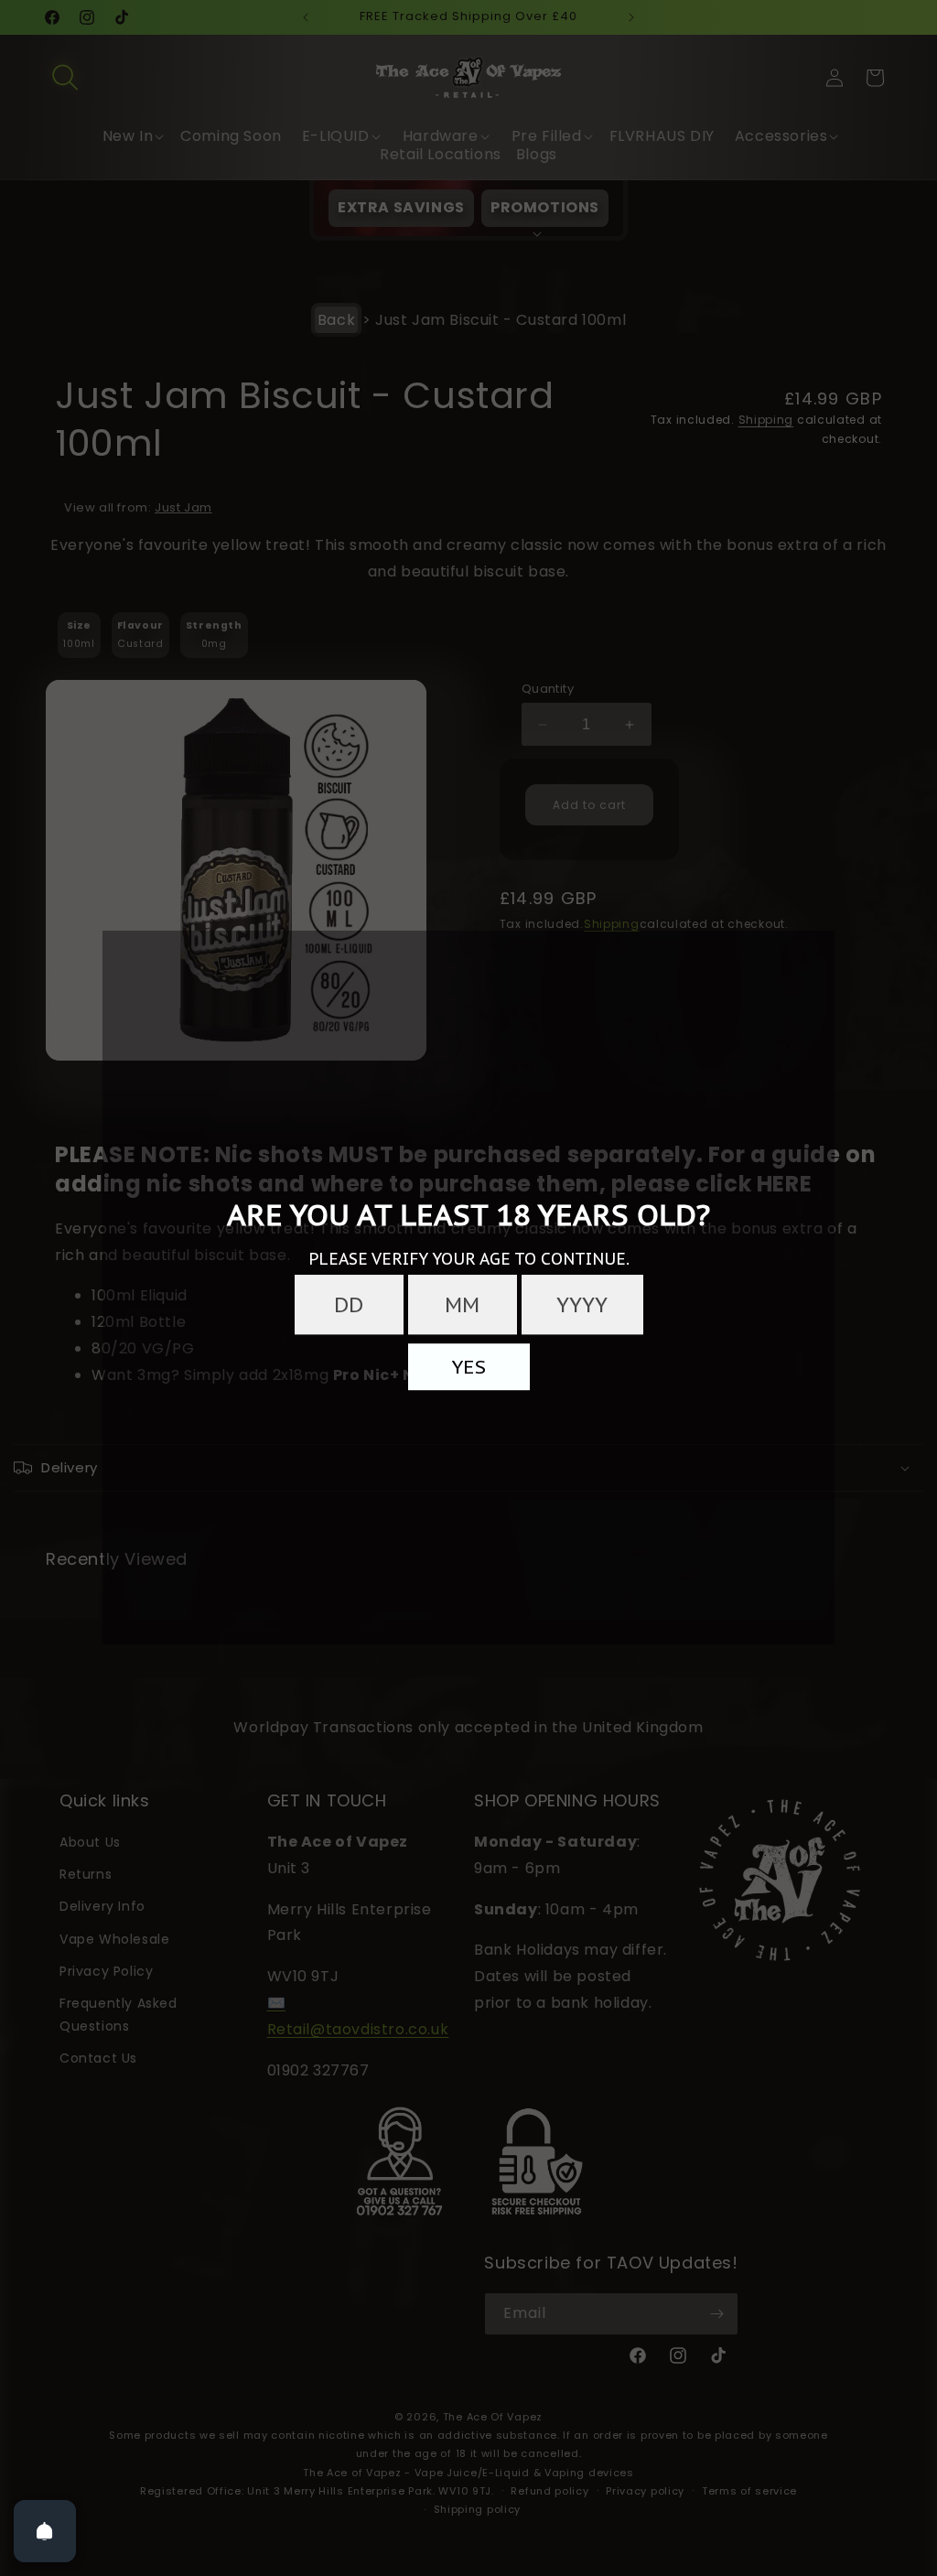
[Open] (45, 2531)
